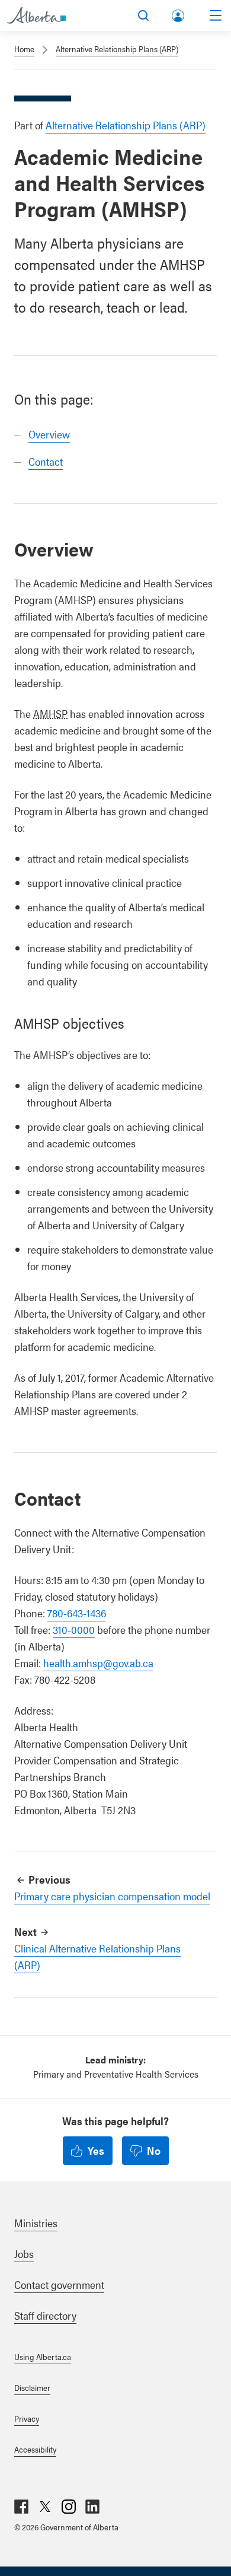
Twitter (45, 2507)
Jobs (24, 2254)
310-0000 (74, 1629)
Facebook (21, 2507)
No (154, 2150)
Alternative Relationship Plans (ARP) (117, 49)
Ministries (36, 2223)
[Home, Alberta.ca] (36, 15)
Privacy (27, 2418)
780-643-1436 (77, 1613)
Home (24, 49)
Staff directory (45, 2315)
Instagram (69, 2507)
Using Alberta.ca (43, 2356)
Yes (96, 2150)
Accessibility (35, 2449)
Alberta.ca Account (179, 13)
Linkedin (92, 2507)
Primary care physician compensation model (112, 1896)
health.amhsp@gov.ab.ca (98, 1663)
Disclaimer (32, 2387)
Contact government (59, 2284)
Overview (49, 434)
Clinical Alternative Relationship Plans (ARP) (97, 1956)
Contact (46, 461)
